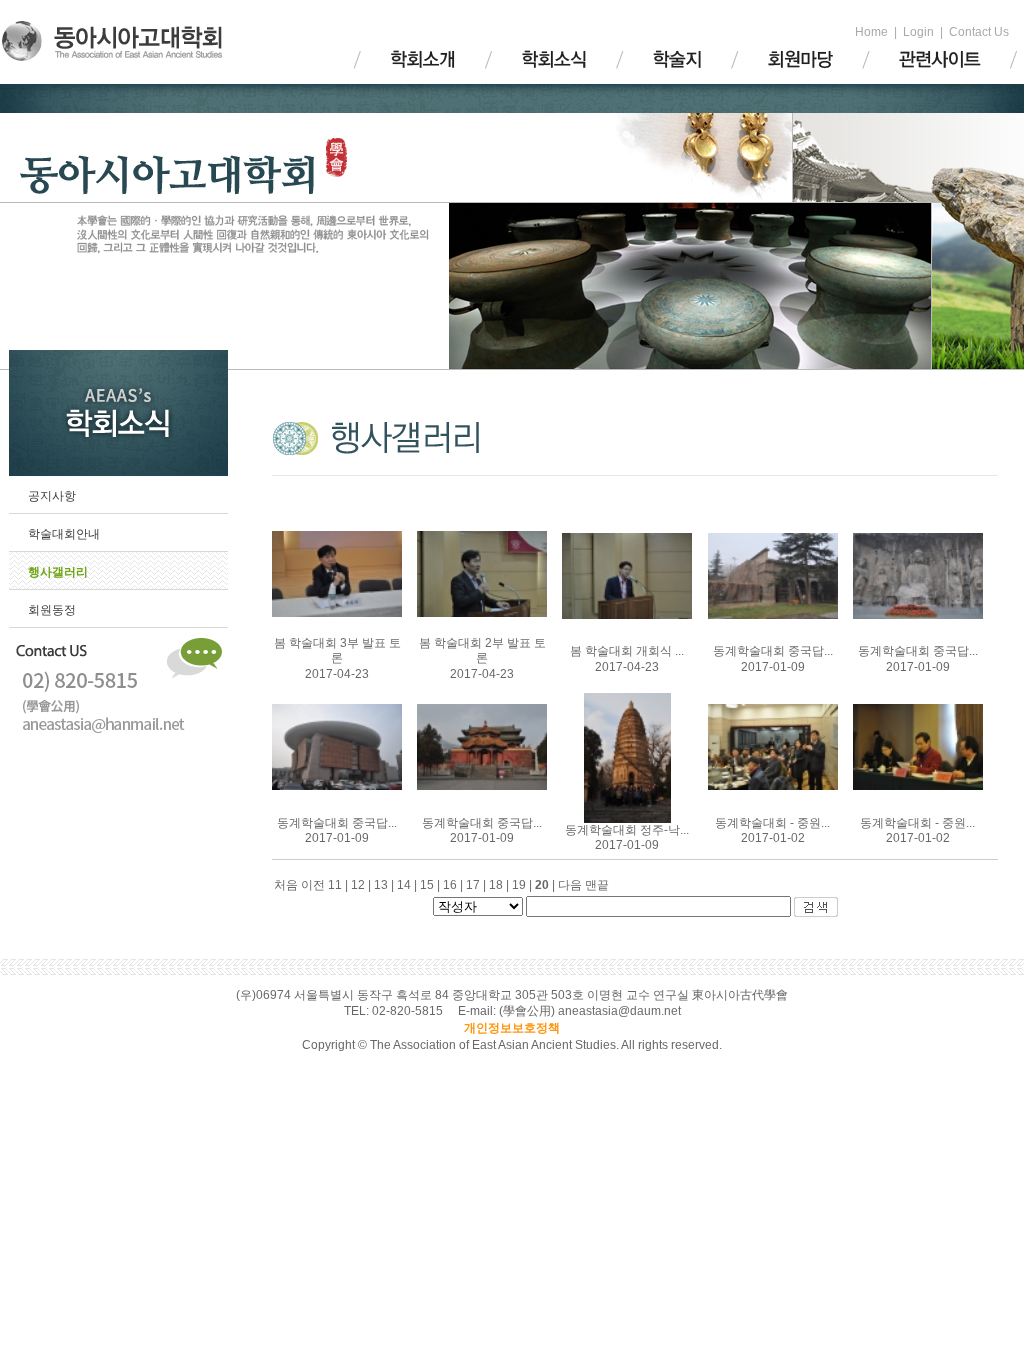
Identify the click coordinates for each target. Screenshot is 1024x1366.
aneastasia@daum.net (619, 1011)
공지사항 (52, 496)
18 (500, 885)
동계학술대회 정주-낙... (627, 830)
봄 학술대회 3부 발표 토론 (337, 651)
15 (431, 885)
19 (523, 885)
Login (918, 32)
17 (477, 885)
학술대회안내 (64, 534)
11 (339, 885)
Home (871, 32)
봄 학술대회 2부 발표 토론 (482, 651)
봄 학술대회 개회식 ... (627, 651)
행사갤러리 (58, 572)
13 (385, 885)
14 (408, 885)
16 (454, 885)
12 (362, 885)
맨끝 (597, 885)
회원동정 (52, 610)
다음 (570, 885)
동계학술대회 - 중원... (772, 823)
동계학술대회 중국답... (773, 651)
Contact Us (979, 32)
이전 (313, 885)
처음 (286, 885)
